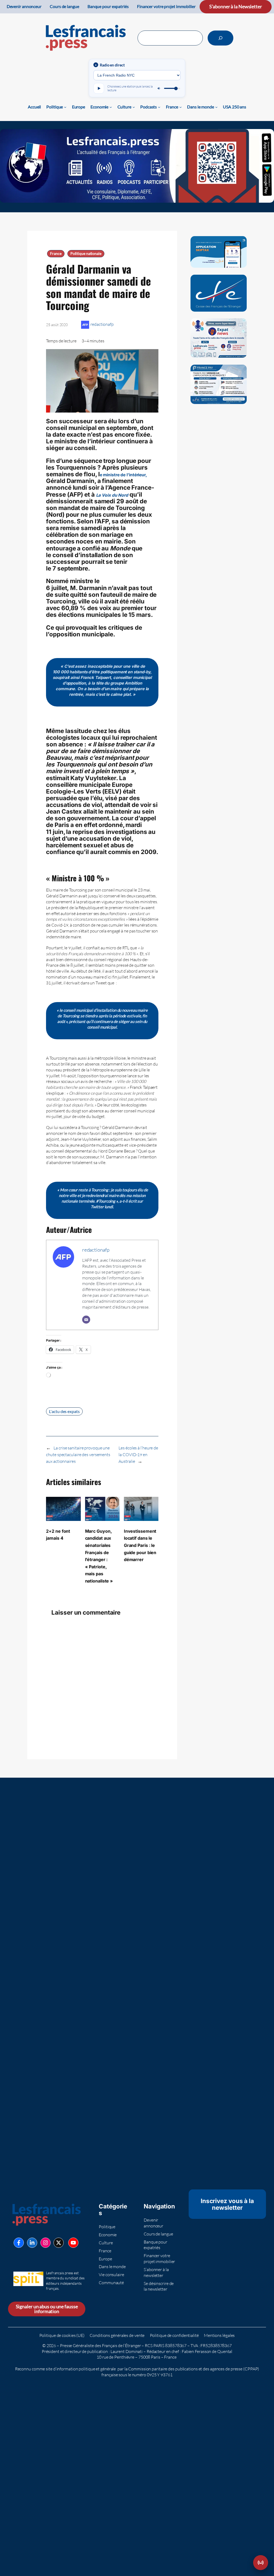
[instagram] (45, 2243)
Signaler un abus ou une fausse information (47, 2309)
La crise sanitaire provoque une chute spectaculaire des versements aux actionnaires (78, 1455)
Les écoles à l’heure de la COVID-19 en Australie (138, 1455)
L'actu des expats (64, 1411)
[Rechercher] (220, 38)
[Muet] (159, 88)
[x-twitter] (59, 2243)
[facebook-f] (19, 2243)
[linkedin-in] (32, 2243)
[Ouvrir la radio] (261, 2563)
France (56, 254)
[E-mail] (86, 1320)
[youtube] (73, 2243)
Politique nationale (86, 254)
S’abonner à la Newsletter (236, 7)
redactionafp (102, 324)
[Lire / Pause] (99, 88)
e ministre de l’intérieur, (123, 475)
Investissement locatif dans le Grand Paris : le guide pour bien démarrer (140, 1545)
